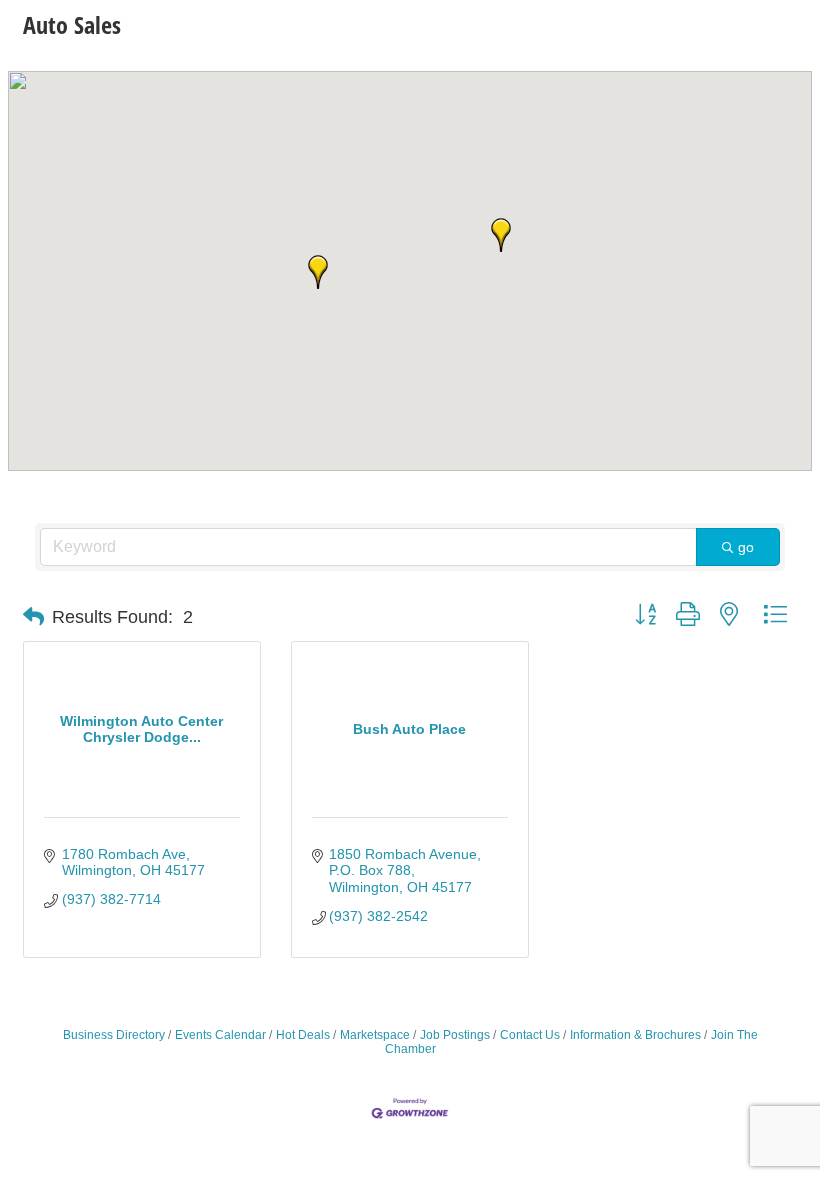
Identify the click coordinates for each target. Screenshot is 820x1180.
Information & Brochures (635, 1035)
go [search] (746, 547)
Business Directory (114, 1035)
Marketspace (375, 1035)
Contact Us (530, 1035)
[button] (318, 272)
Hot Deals (303, 1035)
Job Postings (455, 1035)
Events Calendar (220, 1035)
